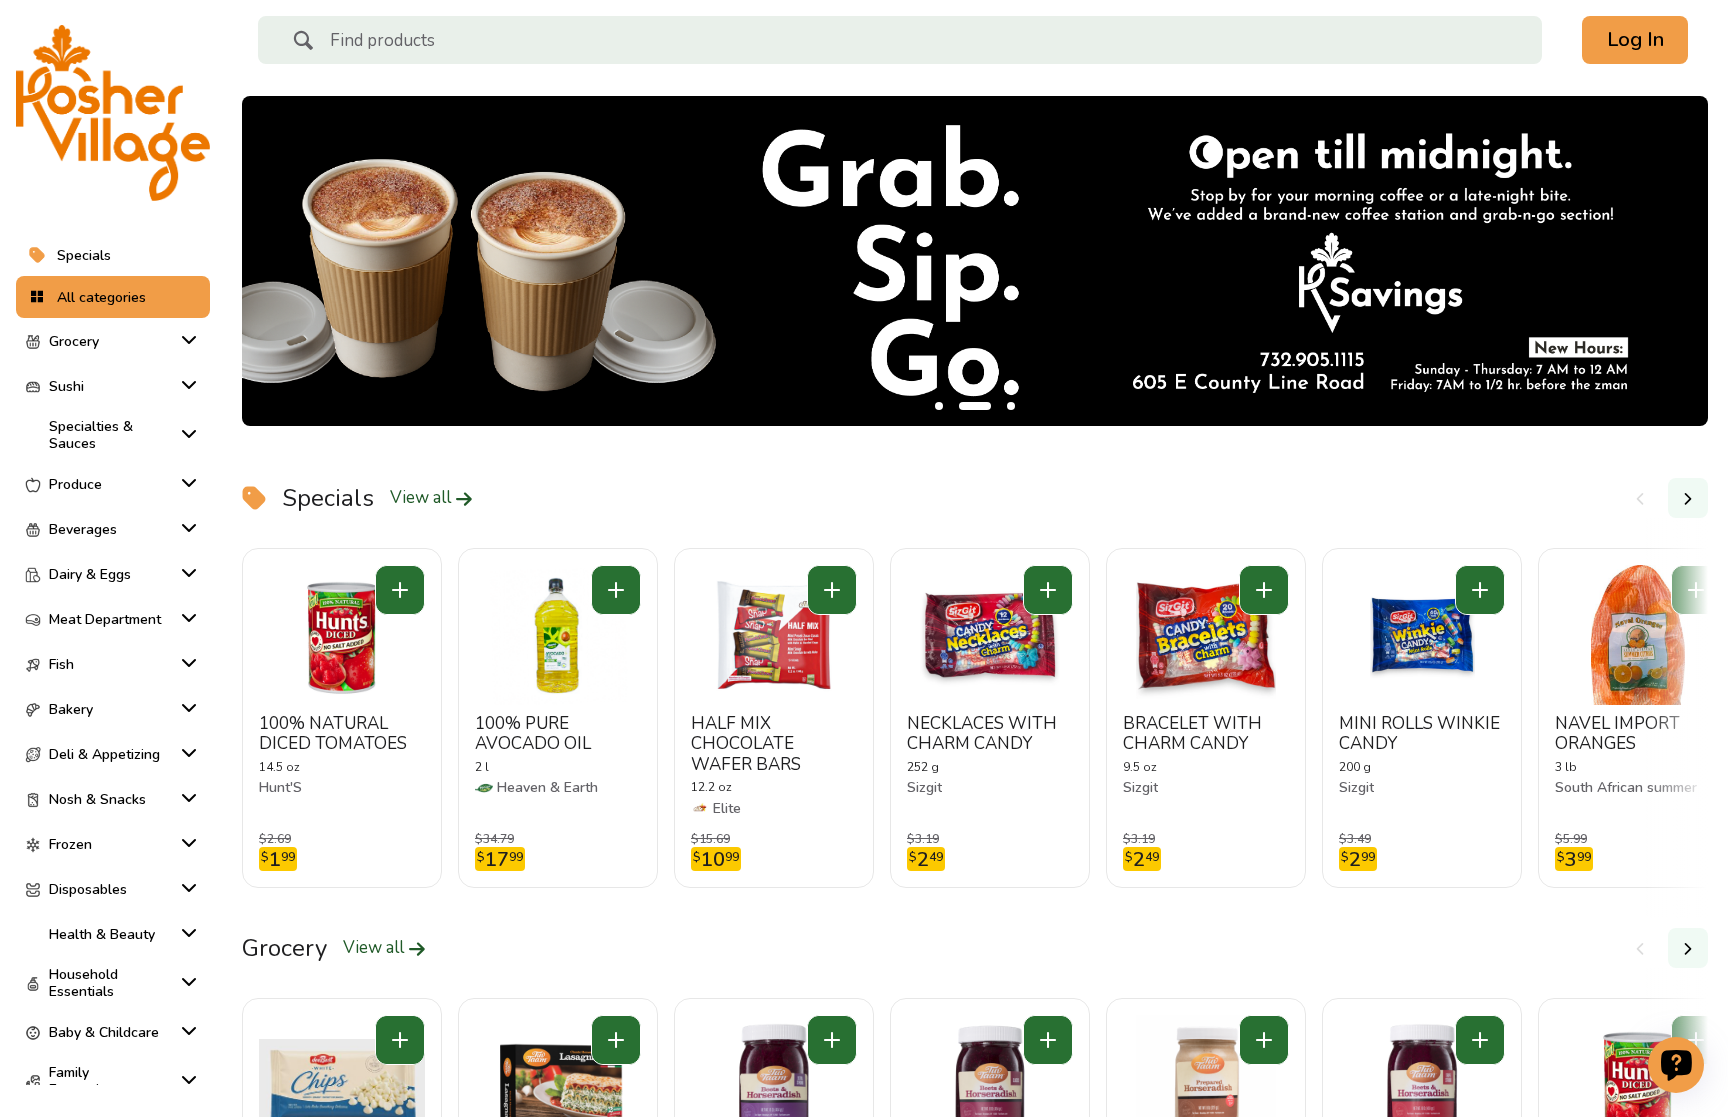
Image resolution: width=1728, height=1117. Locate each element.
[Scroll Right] (1688, 498)
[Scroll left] (1640, 498)
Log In (1635, 39)
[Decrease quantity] (400, 590)
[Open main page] (113, 113)
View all (422, 498)
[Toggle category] (185, 340)
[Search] (303, 43)
